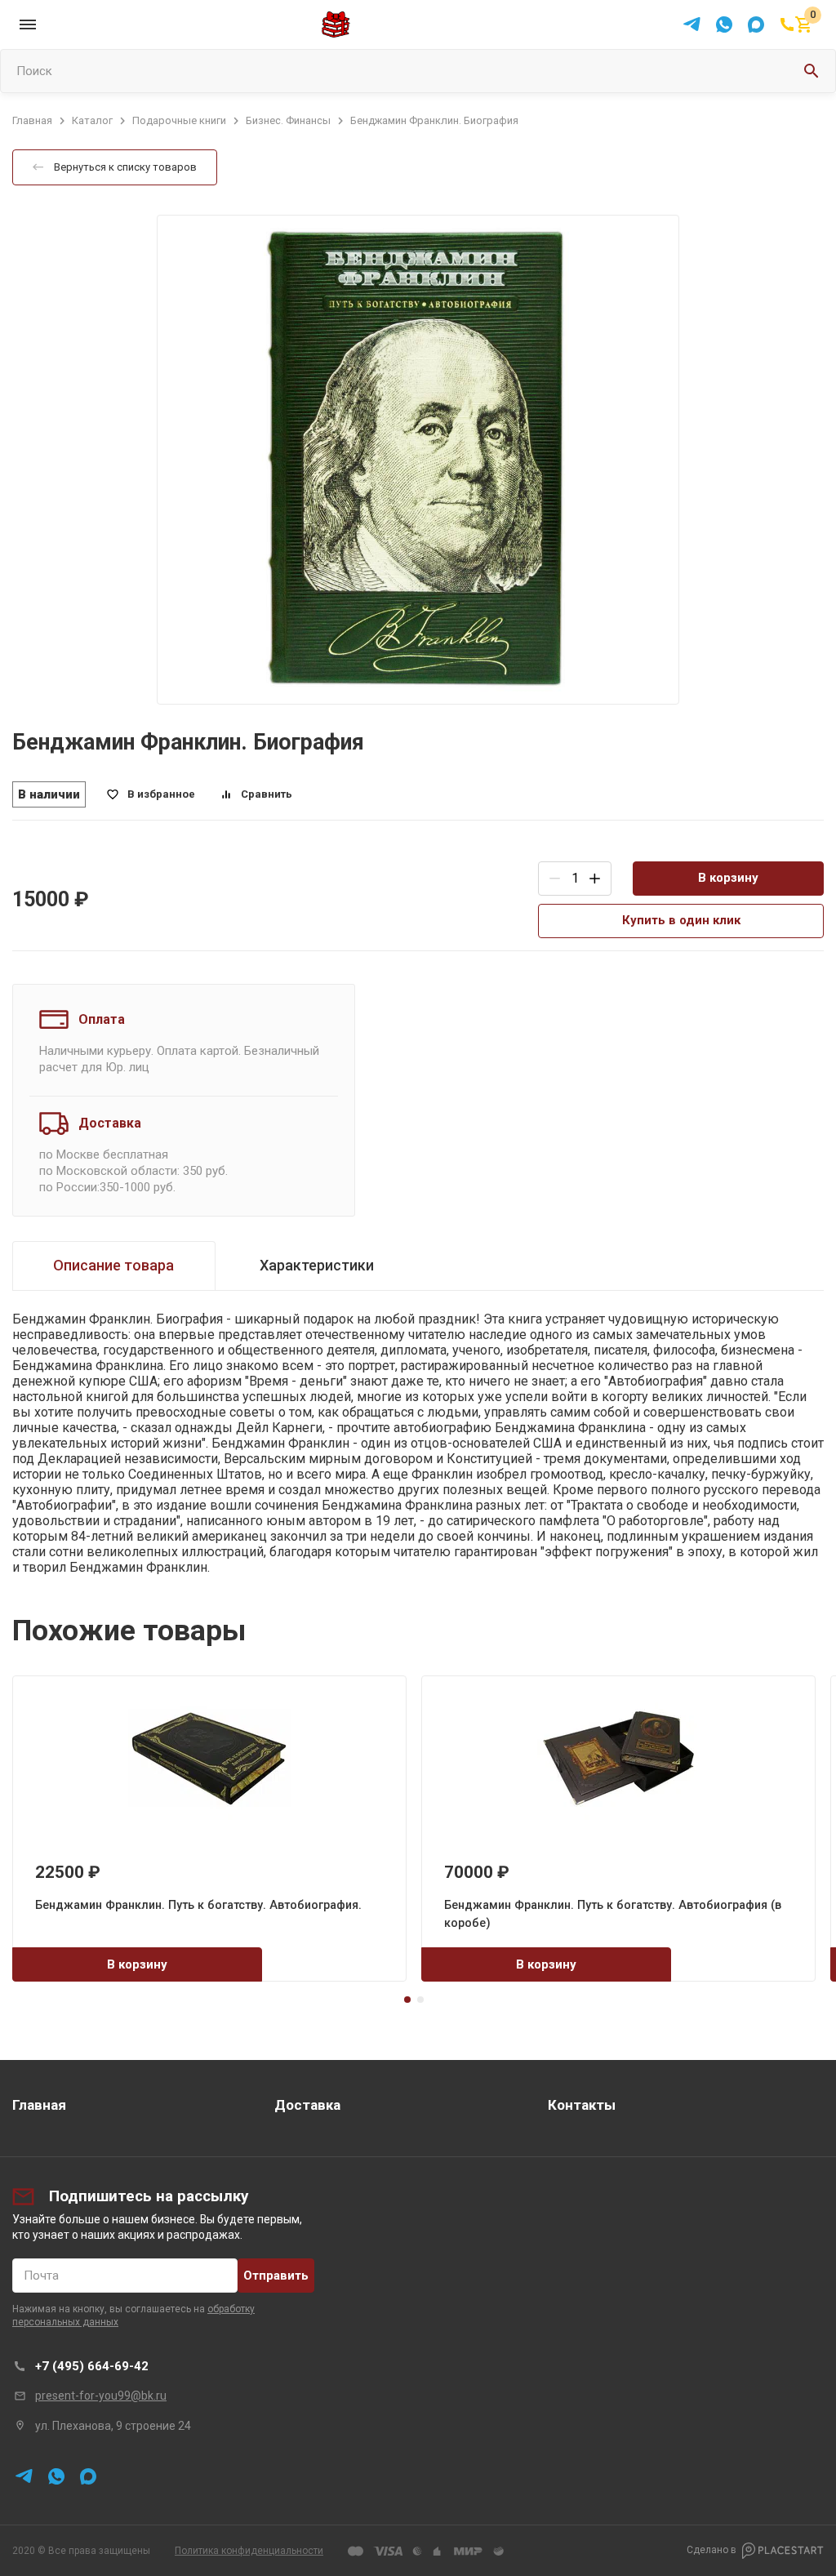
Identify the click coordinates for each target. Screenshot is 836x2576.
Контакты (582, 2105)
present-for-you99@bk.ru (101, 2396)
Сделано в (711, 2550)
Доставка (307, 2105)
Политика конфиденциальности (249, 2551)
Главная (39, 2105)
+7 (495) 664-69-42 (92, 2366)
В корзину (728, 878)
